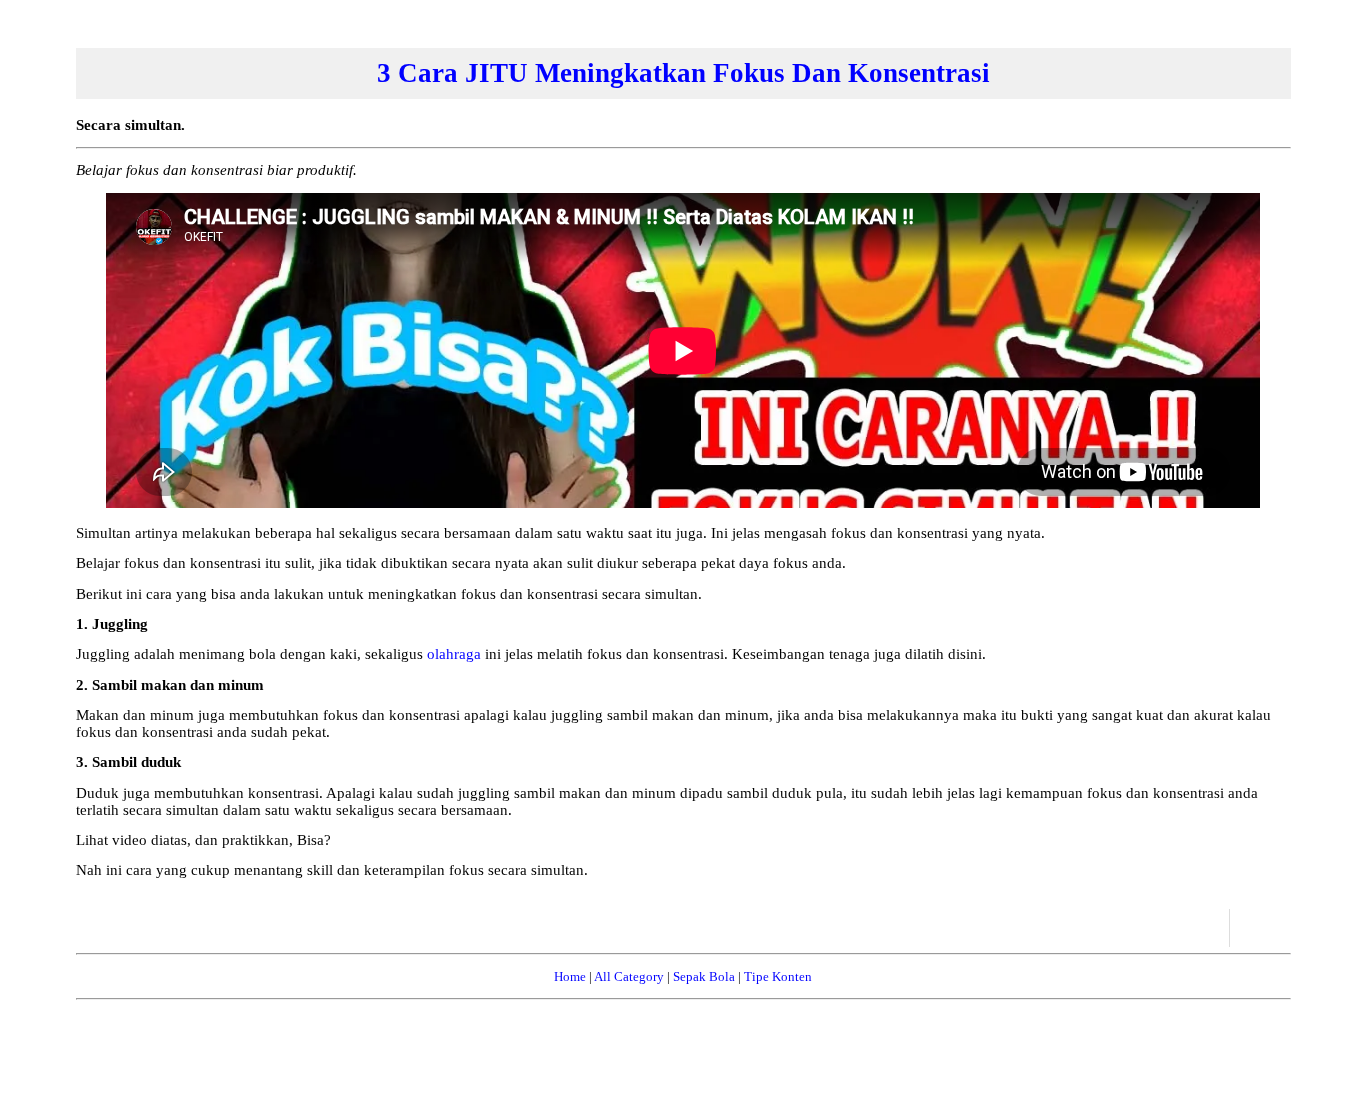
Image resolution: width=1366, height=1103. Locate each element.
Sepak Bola (704, 976)
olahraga (454, 654)
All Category (629, 976)
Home (570, 976)
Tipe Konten (778, 976)
